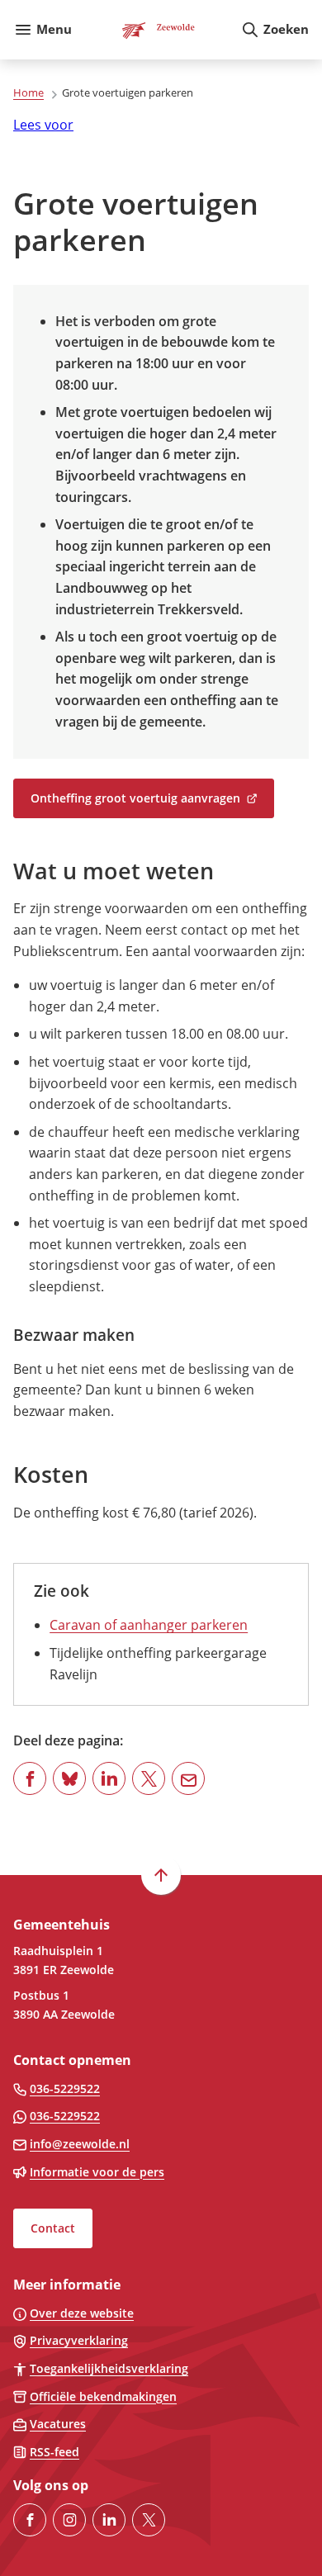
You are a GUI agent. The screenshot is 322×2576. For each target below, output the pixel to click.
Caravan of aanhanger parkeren (149, 1625)
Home (28, 92)
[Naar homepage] (156, 30)
